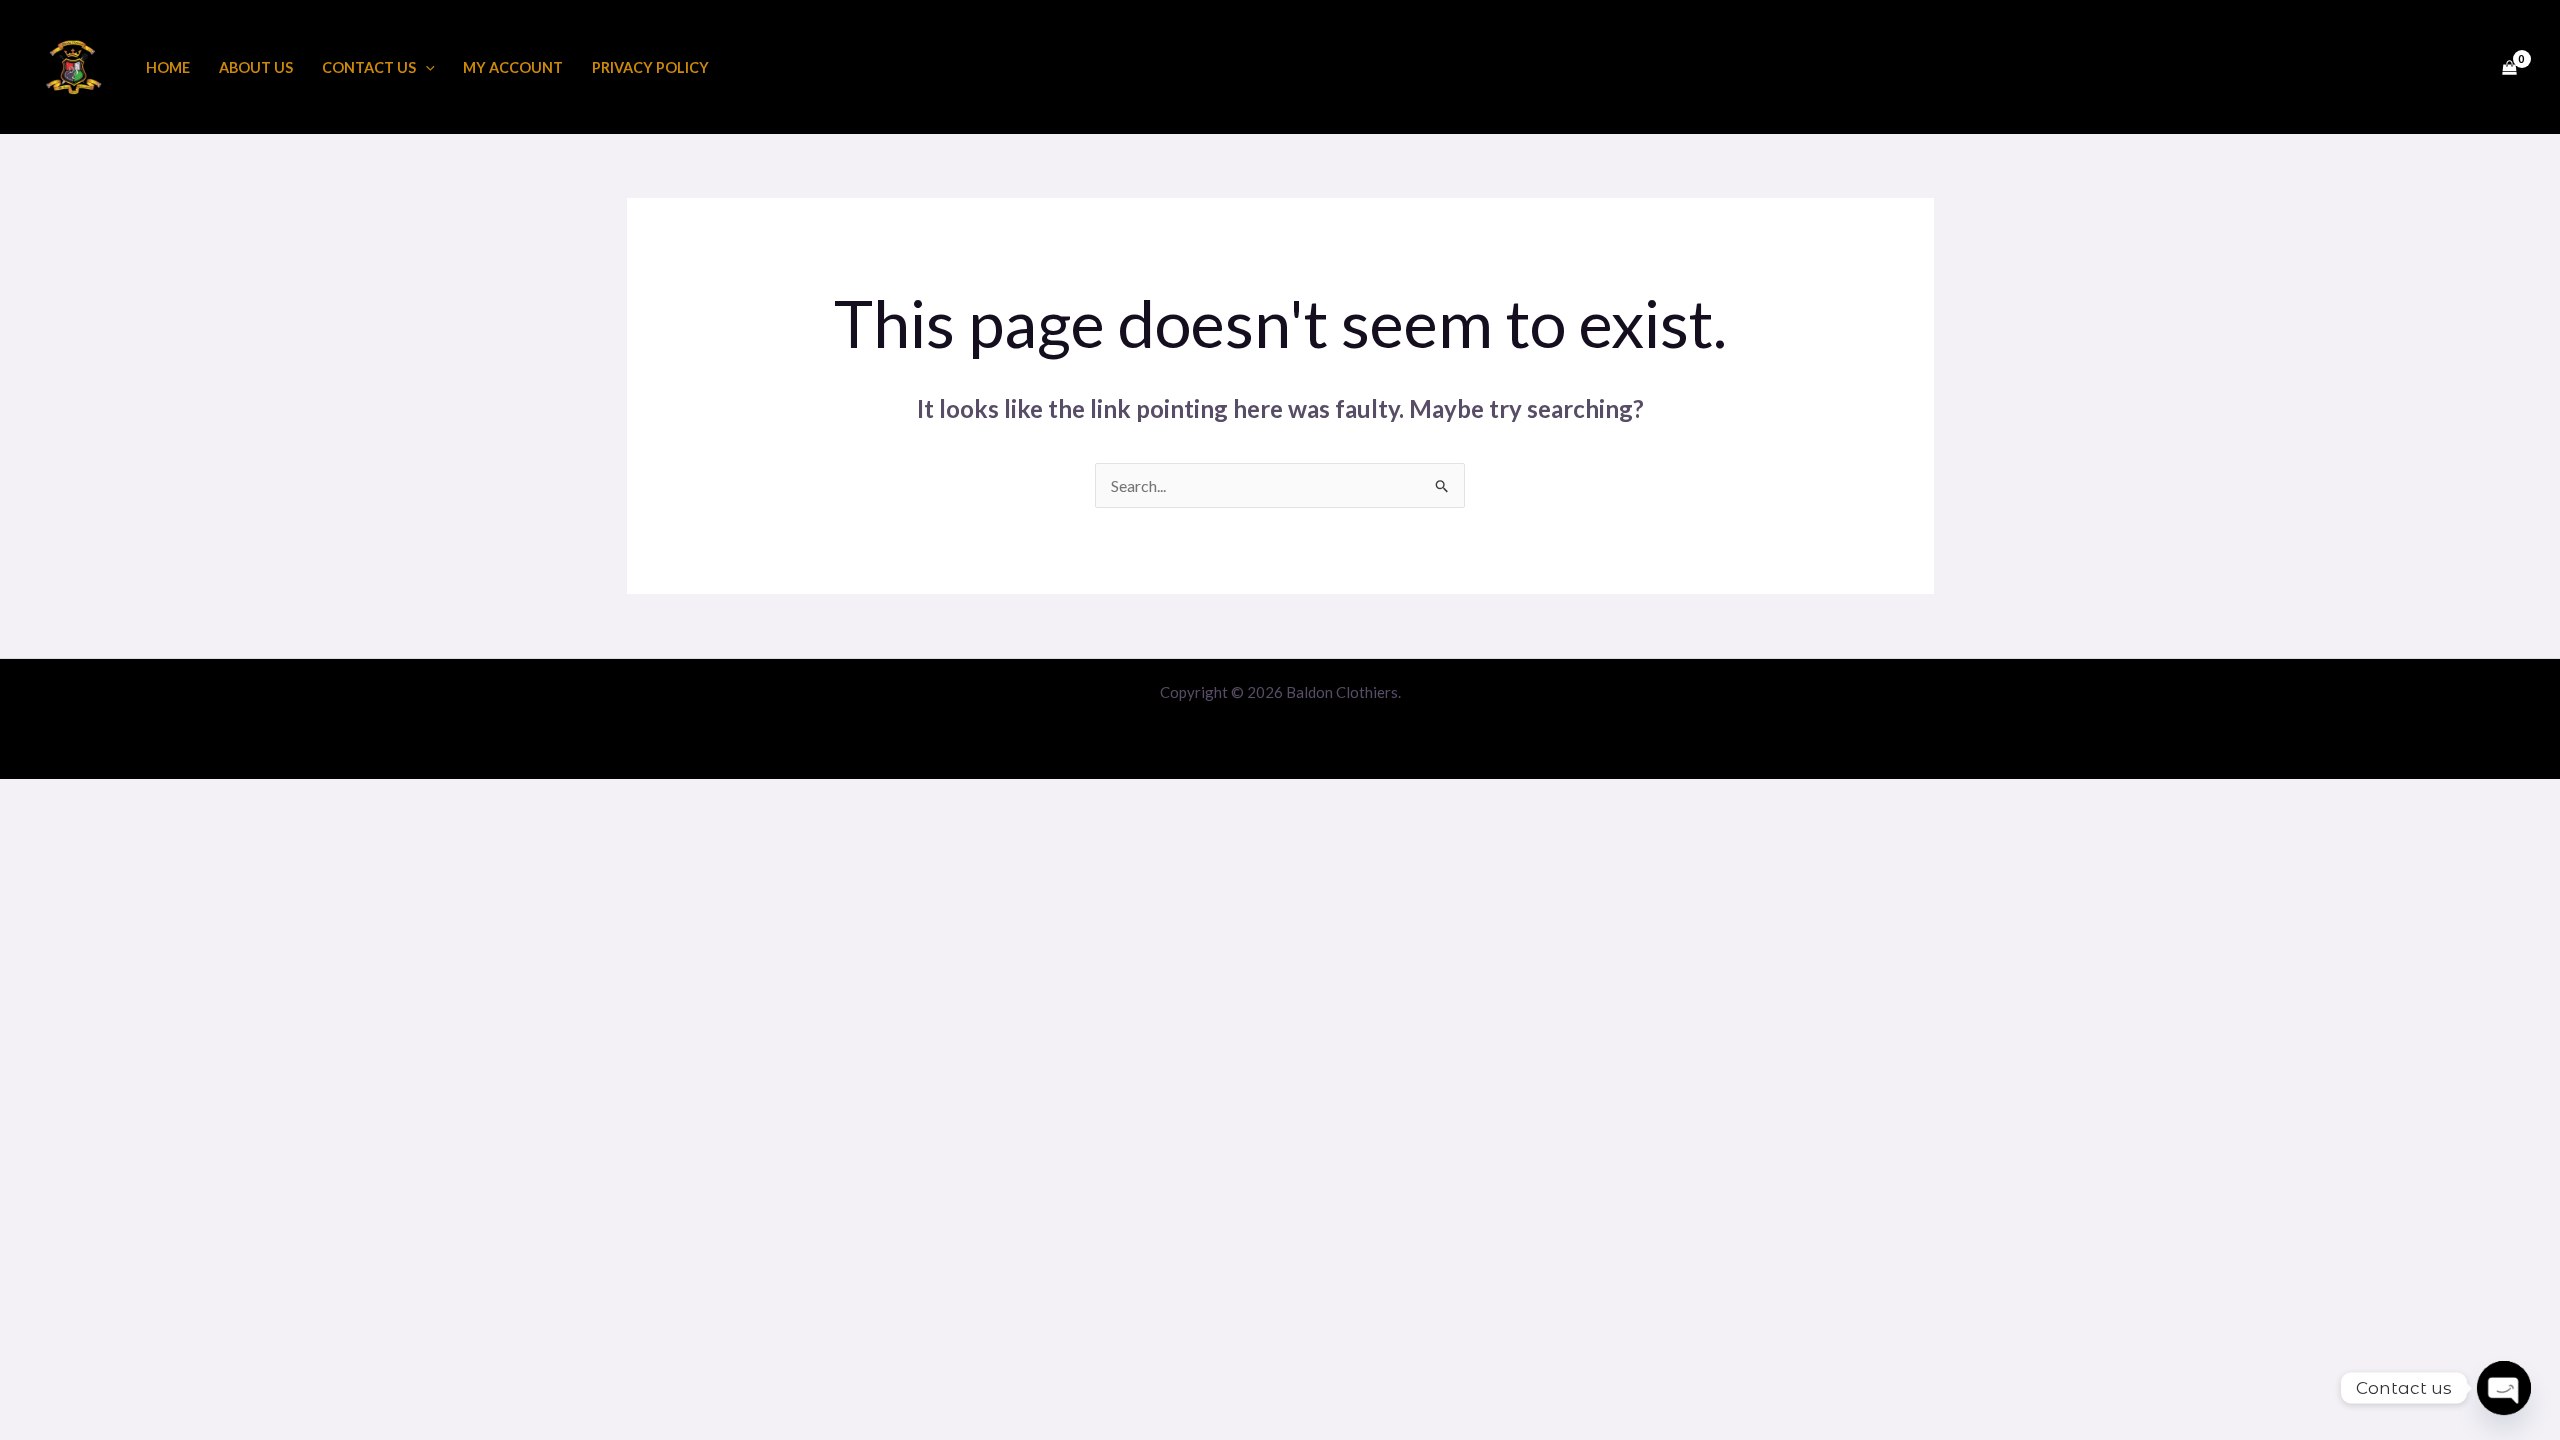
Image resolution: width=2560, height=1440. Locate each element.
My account (513, 67)
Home (168, 67)
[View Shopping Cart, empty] (2509, 67)
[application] (425, 67)
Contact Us (369, 67)
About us (256, 67)
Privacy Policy (650, 67)
